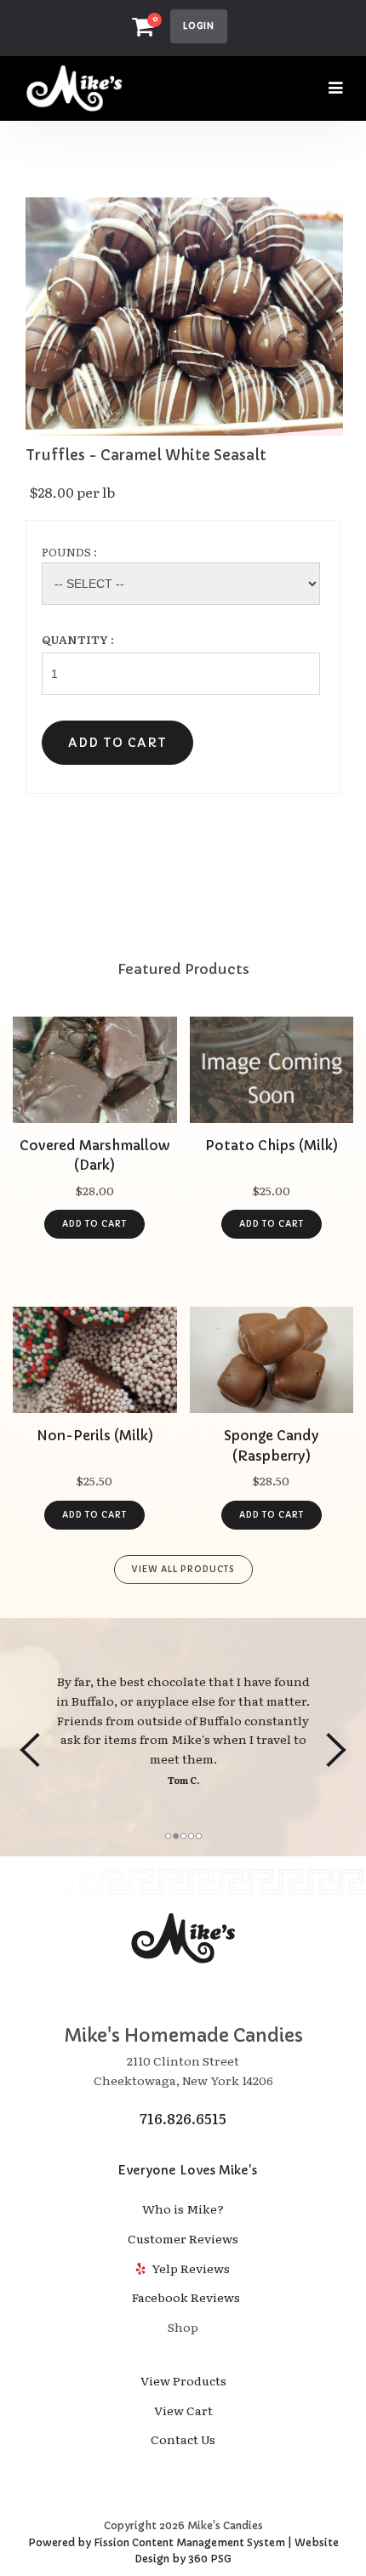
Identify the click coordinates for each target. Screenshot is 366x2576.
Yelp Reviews (189, 2268)
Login (199, 26)
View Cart (183, 2410)
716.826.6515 (183, 2118)
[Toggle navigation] (336, 88)
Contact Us (183, 2439)
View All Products (183, 1569)
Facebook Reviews (183, 2297)
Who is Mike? (183, 2208)
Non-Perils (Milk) (95, 1436)
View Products (183, 2380)
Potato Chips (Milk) (272, 1146)
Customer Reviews (183, 2238)
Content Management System (209, 2542)
